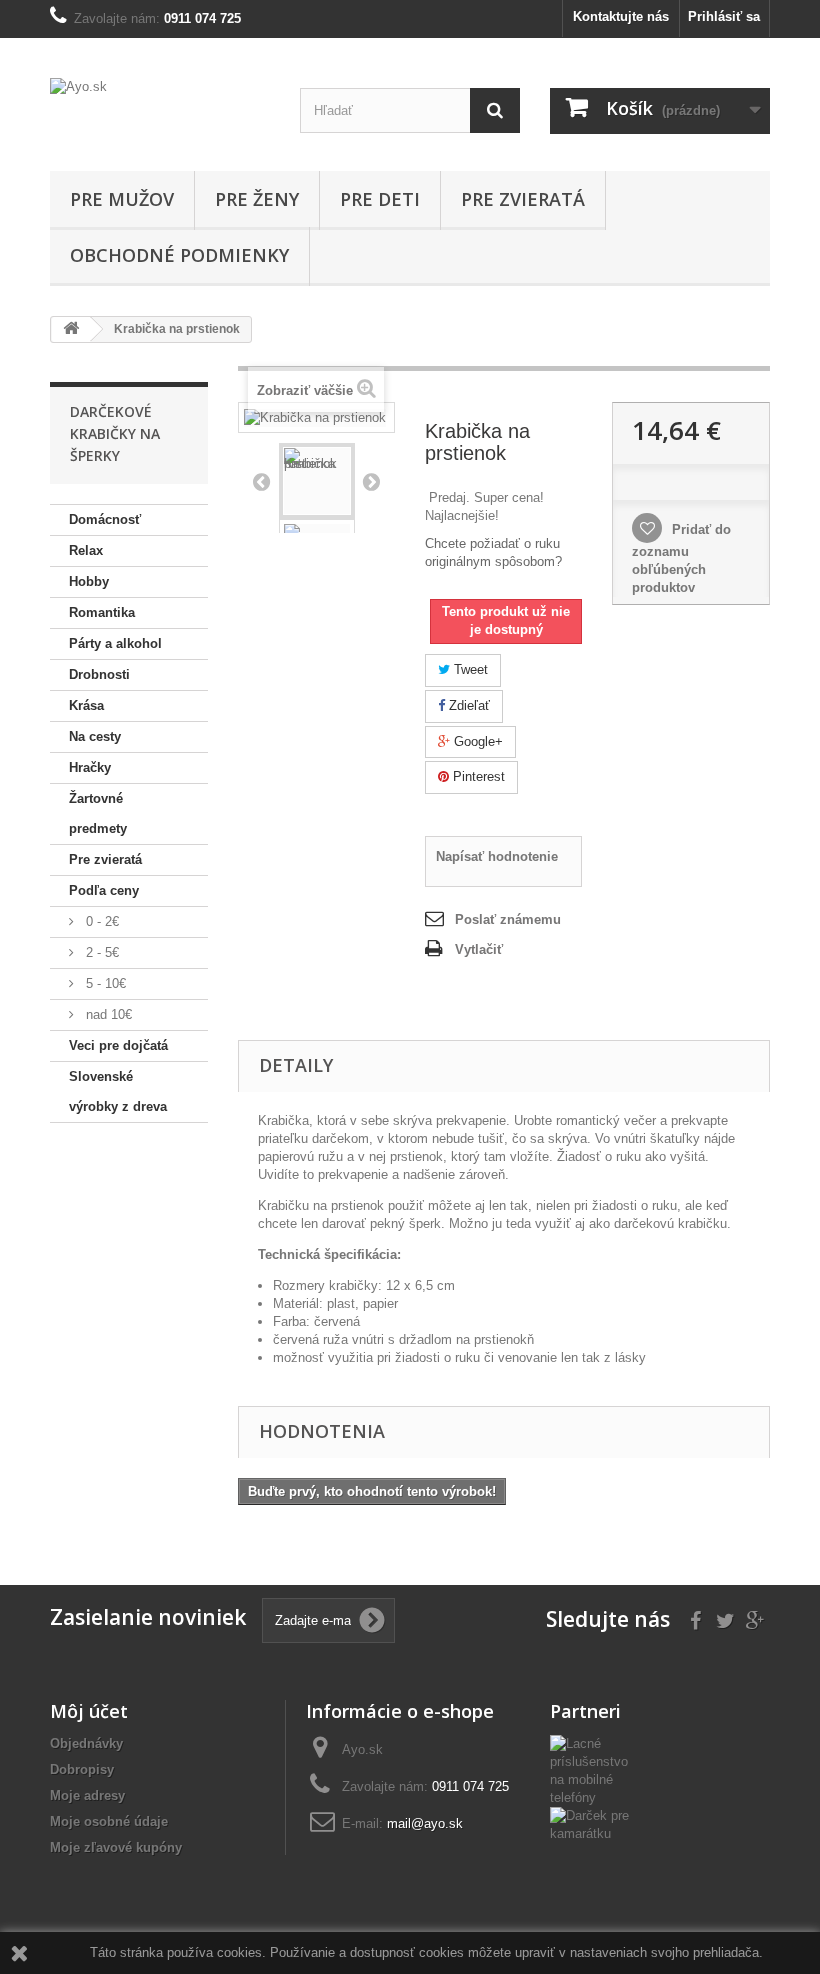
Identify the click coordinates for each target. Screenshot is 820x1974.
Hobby (89, 581)
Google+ (476, 741)
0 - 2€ (100, 921)
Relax (86, 550)
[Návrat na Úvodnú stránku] (71, 329)
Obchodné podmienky (179, 255)
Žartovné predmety (98, 813)
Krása (86, 705)
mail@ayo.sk (425, 1823)
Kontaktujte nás (621, 16)
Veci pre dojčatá (118, 1045)
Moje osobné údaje (109, 1821)
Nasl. (371, 481)
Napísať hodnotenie (497, 856)
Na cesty (95, 736)
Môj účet (89, 1711)
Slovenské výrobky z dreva (118, 1091)
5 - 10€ (104, 983)
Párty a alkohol (115, 643)
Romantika (102, 612)
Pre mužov (122, 199)
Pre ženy (257, 199)
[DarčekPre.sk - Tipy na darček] (597, 1823)
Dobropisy (82, 1769)
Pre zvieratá (523, 199)
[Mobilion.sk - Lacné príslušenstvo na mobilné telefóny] (597, 1769)
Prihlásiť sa (724, 16)
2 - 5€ (100, 952)
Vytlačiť (479, 949)
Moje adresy (87, 1795)
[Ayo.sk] (160, 112)
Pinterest (477, 776)
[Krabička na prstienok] (317, 481)
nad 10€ (107, 1014)
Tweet (469, 669)
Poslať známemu (508, 919)
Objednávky (86, 1743)
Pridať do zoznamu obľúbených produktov (681, 558)
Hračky (90, 767)
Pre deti (380, 199)
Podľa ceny (104, 890)
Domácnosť (105, 519)
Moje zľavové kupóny (116, 1847)
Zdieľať (467, 705)
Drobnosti (99, 674)
